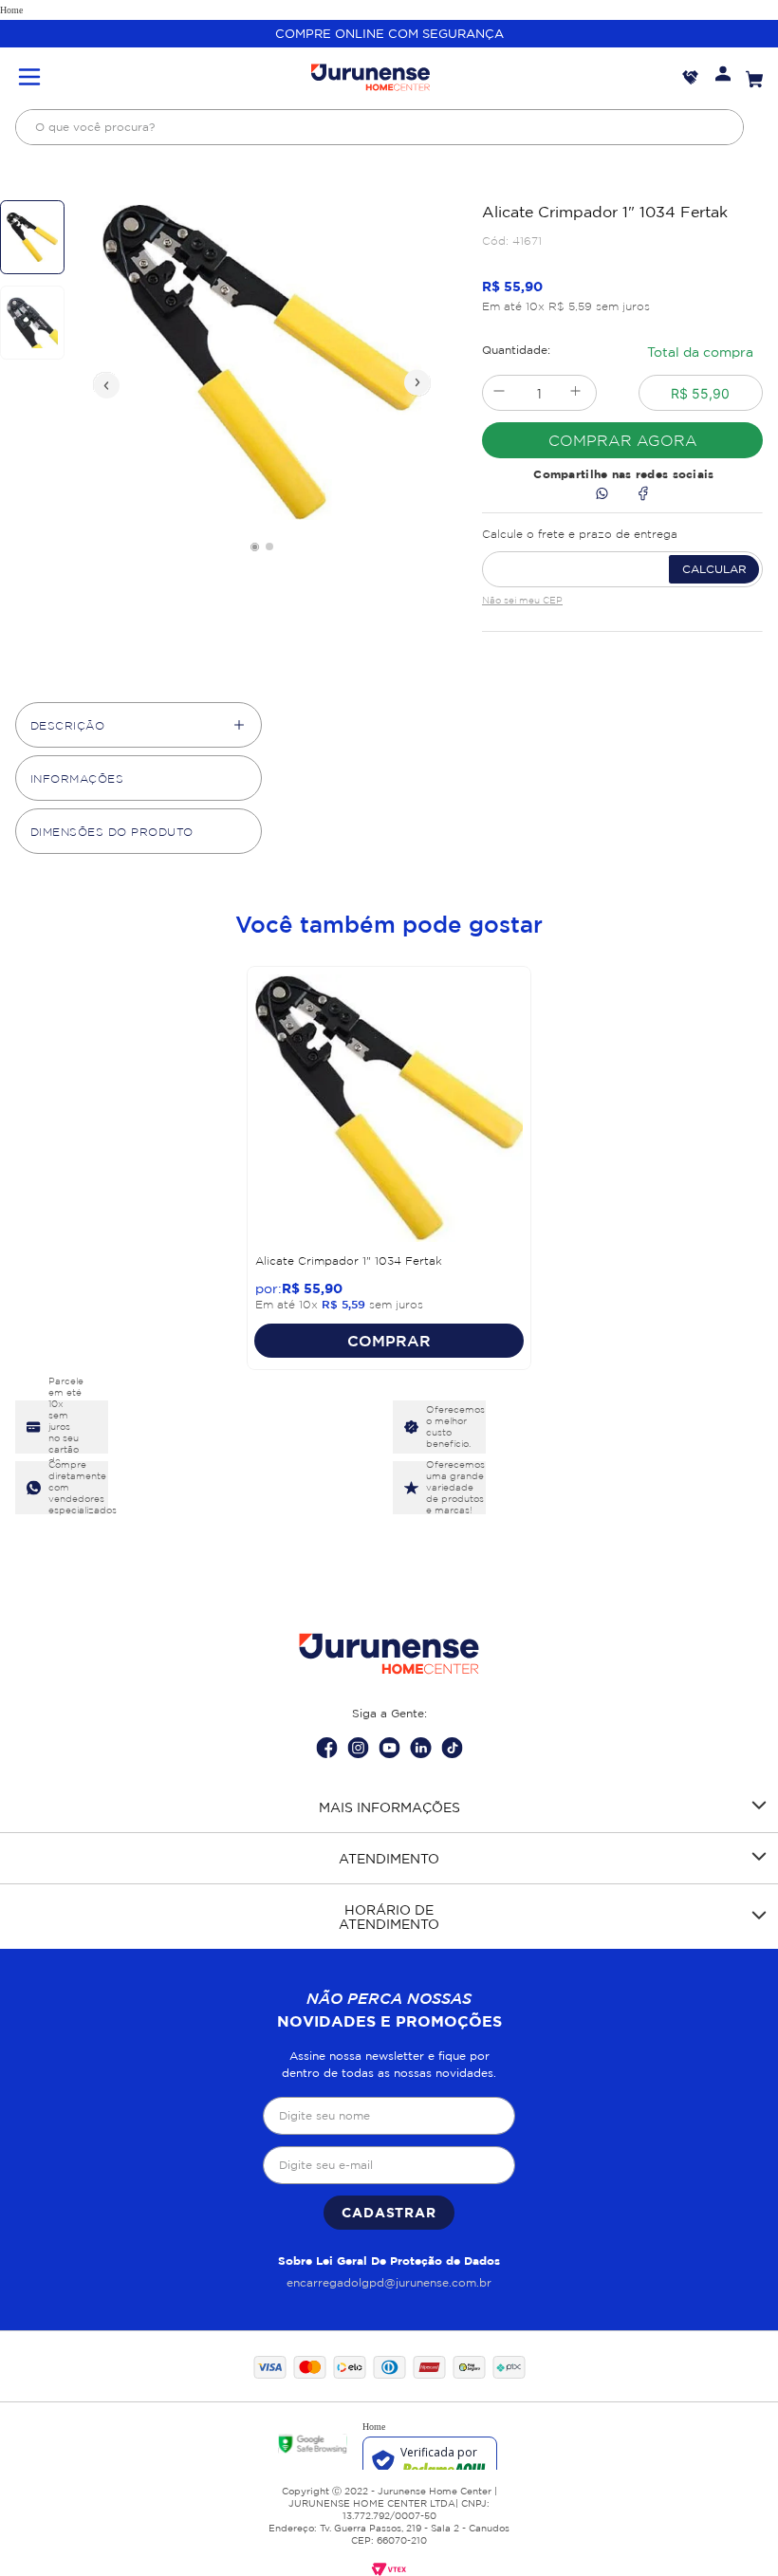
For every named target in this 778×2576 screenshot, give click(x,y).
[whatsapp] (602, 495)
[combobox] (380, 127)
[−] (499, 393)
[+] (575, 393)
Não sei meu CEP (522, 600)
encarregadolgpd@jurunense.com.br (389, 2282)
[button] (29, 78)
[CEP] (622, 554)
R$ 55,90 (700, 393)
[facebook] (643, 495)
